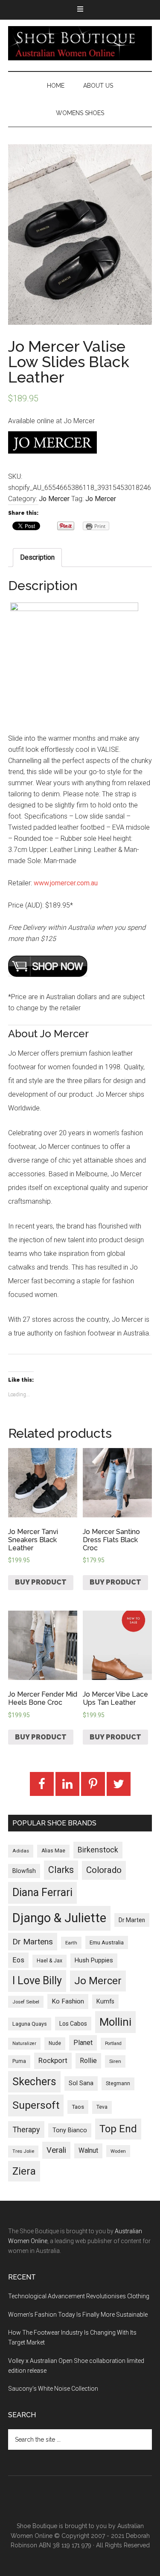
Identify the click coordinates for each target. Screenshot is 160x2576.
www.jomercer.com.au (66, 883)
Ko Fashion (68, 2001)
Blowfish (24, 1871)
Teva (102, 2107)
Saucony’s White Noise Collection (53, 2389)
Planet (83, 2043)
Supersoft (36, 2105)
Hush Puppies (94, 1960)
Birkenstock (98, 1850)
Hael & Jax (49, 1961)
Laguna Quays (30, 2024)
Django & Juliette (59, 1918)
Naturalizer (24, 2043)
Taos (78, 2107)
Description (37, 557)
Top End (118, 2129)
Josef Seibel (26, 2002)
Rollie (88, 2061)
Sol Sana (81, 2083)
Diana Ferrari (42, 1892)
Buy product (41, 1582)
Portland (113, 2043)
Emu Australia (107, 1942)
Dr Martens (33, 1942)
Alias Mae (53, 1851)
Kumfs (105, 2002)
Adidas (21, 1851)
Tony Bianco (70, 2130)
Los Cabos (73, 2024)
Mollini (115, 2022)
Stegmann (118, 2083)
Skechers (34, 2082)
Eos (18, 1960)
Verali (56, 2150)
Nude (55, 2043)
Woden (118, 2151)
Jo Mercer (54, 499)
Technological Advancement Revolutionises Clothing (79, 2296)
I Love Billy (37, 1981)
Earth (71, 1943)
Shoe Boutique (80, 43)
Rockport (53, 2060)
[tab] (37, 558)
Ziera (24, 2171)
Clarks (61, 1870)
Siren (115, 2061)
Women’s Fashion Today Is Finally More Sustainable (78, 2315)
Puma (19, 2061)
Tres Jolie (23, 2151)
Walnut (88, 2151)
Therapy (26, 2129)
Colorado (104, 1870)
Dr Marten (132, 1920)
